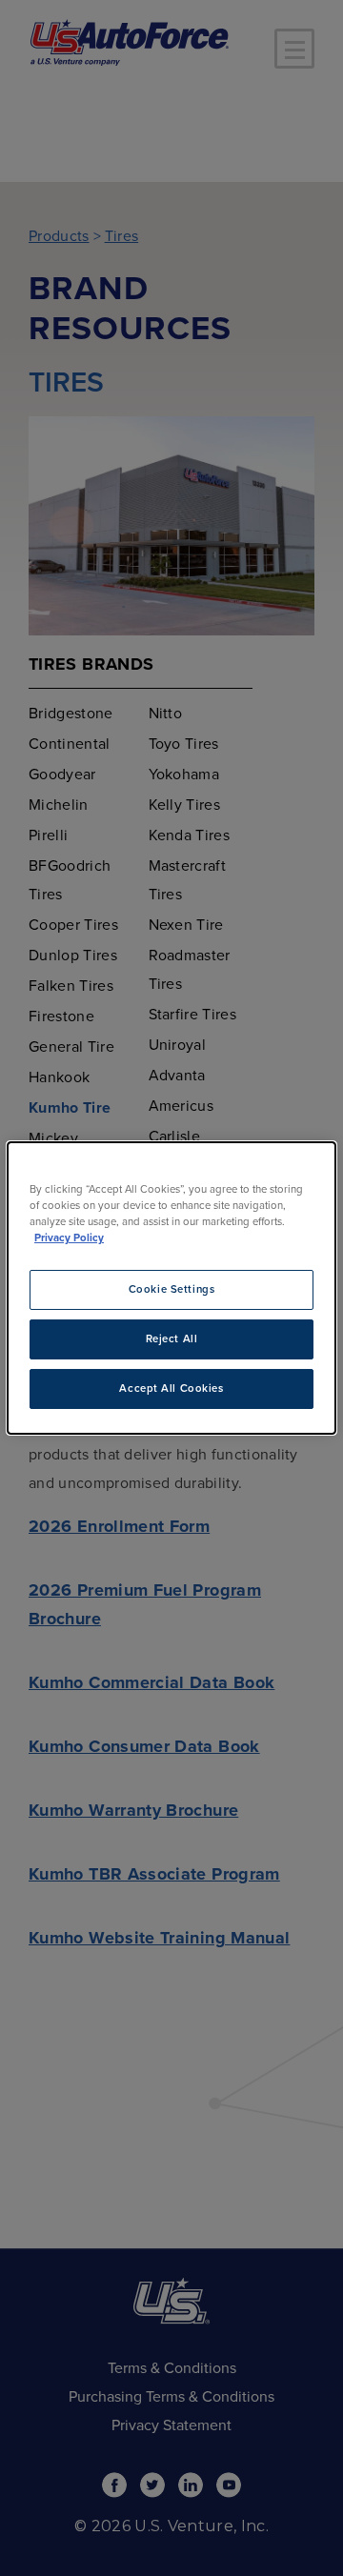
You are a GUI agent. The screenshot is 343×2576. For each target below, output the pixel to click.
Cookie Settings (172, 1289)
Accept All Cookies (171, 1389)
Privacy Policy (69, 1238)
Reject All (172, 1339)
